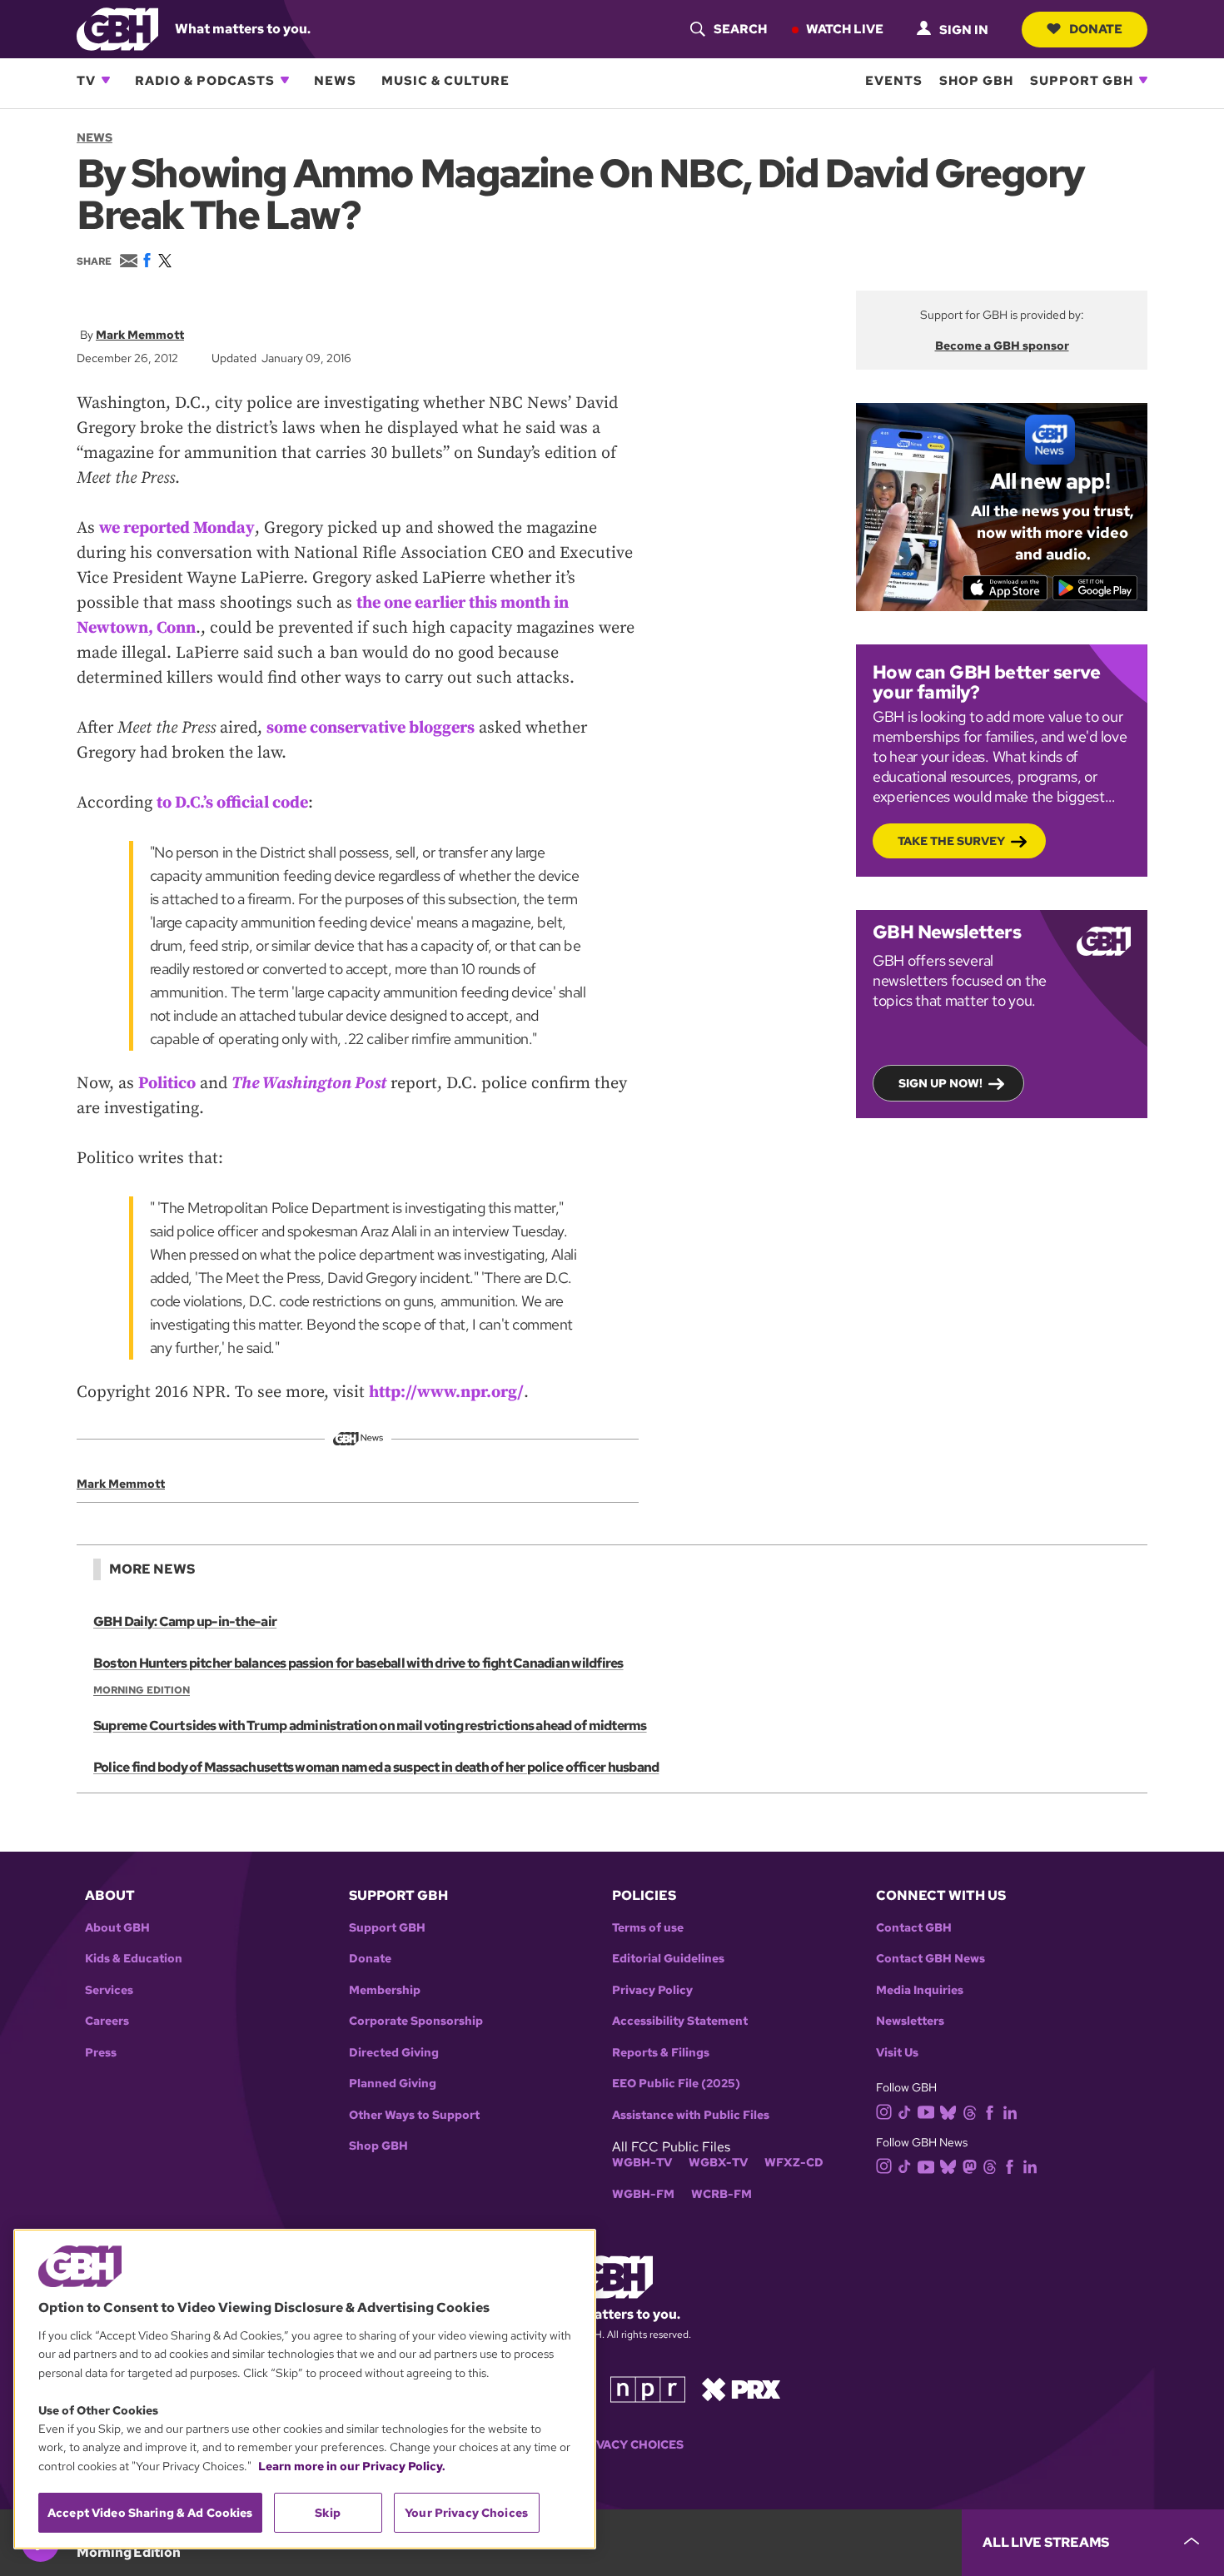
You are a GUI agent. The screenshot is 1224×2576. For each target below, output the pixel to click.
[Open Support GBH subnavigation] (1143, 80)
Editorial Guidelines (668, 1959)
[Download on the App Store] (1005, 588)
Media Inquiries (920, 1990)
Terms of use (648, 1928)
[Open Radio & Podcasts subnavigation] (285, 80)
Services (109, 1990)
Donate (1096, 28)
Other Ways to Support (414, 2115)
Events (894, 80)
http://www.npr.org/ (446, 1392)
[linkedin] (1010, 2111)
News (335, 80)
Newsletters (910, 2021)
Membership (385, 1990)
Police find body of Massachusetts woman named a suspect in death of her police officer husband (376, 1767)
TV (86, 80)
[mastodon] (970, 2165)
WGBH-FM (643, 2194)
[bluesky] (948, 2111)
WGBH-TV (642, 2163)
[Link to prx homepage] (741, 2388)
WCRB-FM (721, 2194)
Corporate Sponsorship (416, 2021)
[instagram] (884, 2111)
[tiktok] (905, 2111)
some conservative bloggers (371, 728)
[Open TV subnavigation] (106, 80)
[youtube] (926, 2110)
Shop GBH (976, 80)
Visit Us (897, 2053)
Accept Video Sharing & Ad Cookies (150, 2513)
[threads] (970, 2111)
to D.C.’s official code (232, 803)
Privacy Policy (652, 1990)
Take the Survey (951, 841)
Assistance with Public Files (691, 2115)
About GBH (117, 1928)
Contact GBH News (930, 1959)
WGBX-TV (718, 2163)
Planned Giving (393, 2084)
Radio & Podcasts (205, 80)
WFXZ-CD (794, 2163)
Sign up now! (940, 1083)
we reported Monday (177, 528)
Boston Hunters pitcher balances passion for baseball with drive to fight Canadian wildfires (358, 1663)
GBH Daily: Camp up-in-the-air (185, 1621)
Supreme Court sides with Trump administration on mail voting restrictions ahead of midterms (370, 1726)
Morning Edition (142, 1690)
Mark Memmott (140, 335)
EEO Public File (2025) (676, 2084)
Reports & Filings (661, 2053)
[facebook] (990, 2111)
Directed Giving (394, 2053)
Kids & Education (134, 1959)
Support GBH (1082, 80)
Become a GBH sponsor (1002, 346)
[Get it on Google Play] (1095, 588)
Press (101, 2053)
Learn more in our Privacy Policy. (352, 2466)
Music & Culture (445, 80)
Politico (167, 1084)
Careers (107, 2021)
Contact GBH (914, 1928)
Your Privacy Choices (612, 2445)
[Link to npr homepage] (648, 2388)
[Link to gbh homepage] (117, 28)
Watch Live (845, 28)
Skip (328, 2513)
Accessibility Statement (680, 2021)
